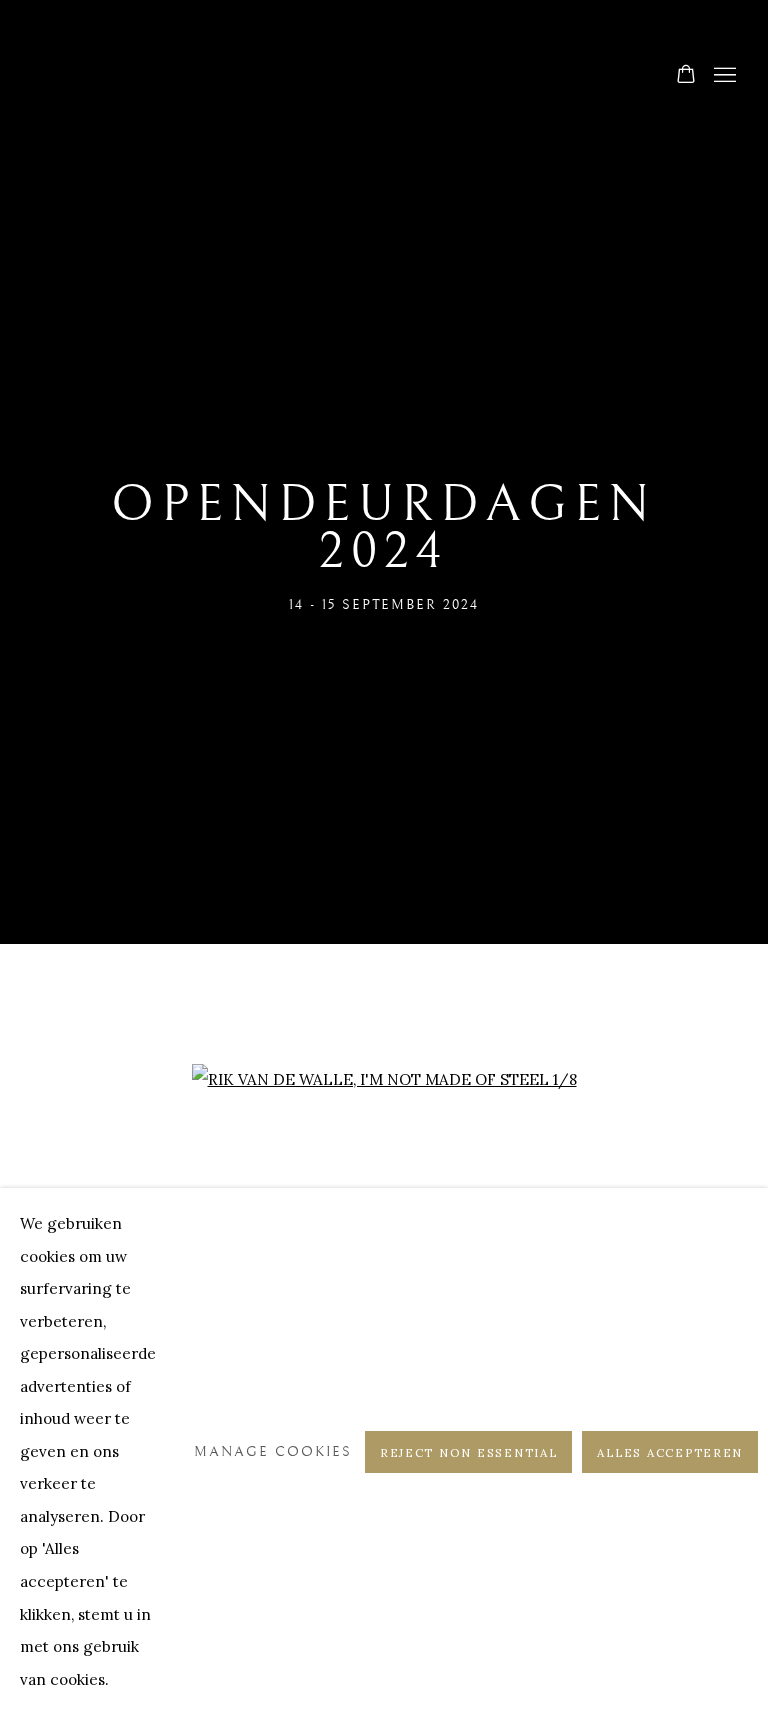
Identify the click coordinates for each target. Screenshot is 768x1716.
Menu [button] (723, 76)
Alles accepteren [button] (670, 1452)
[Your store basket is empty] (686, 76)
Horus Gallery (384, 76)
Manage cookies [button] (273, 1451)
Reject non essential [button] (469, 1452)
